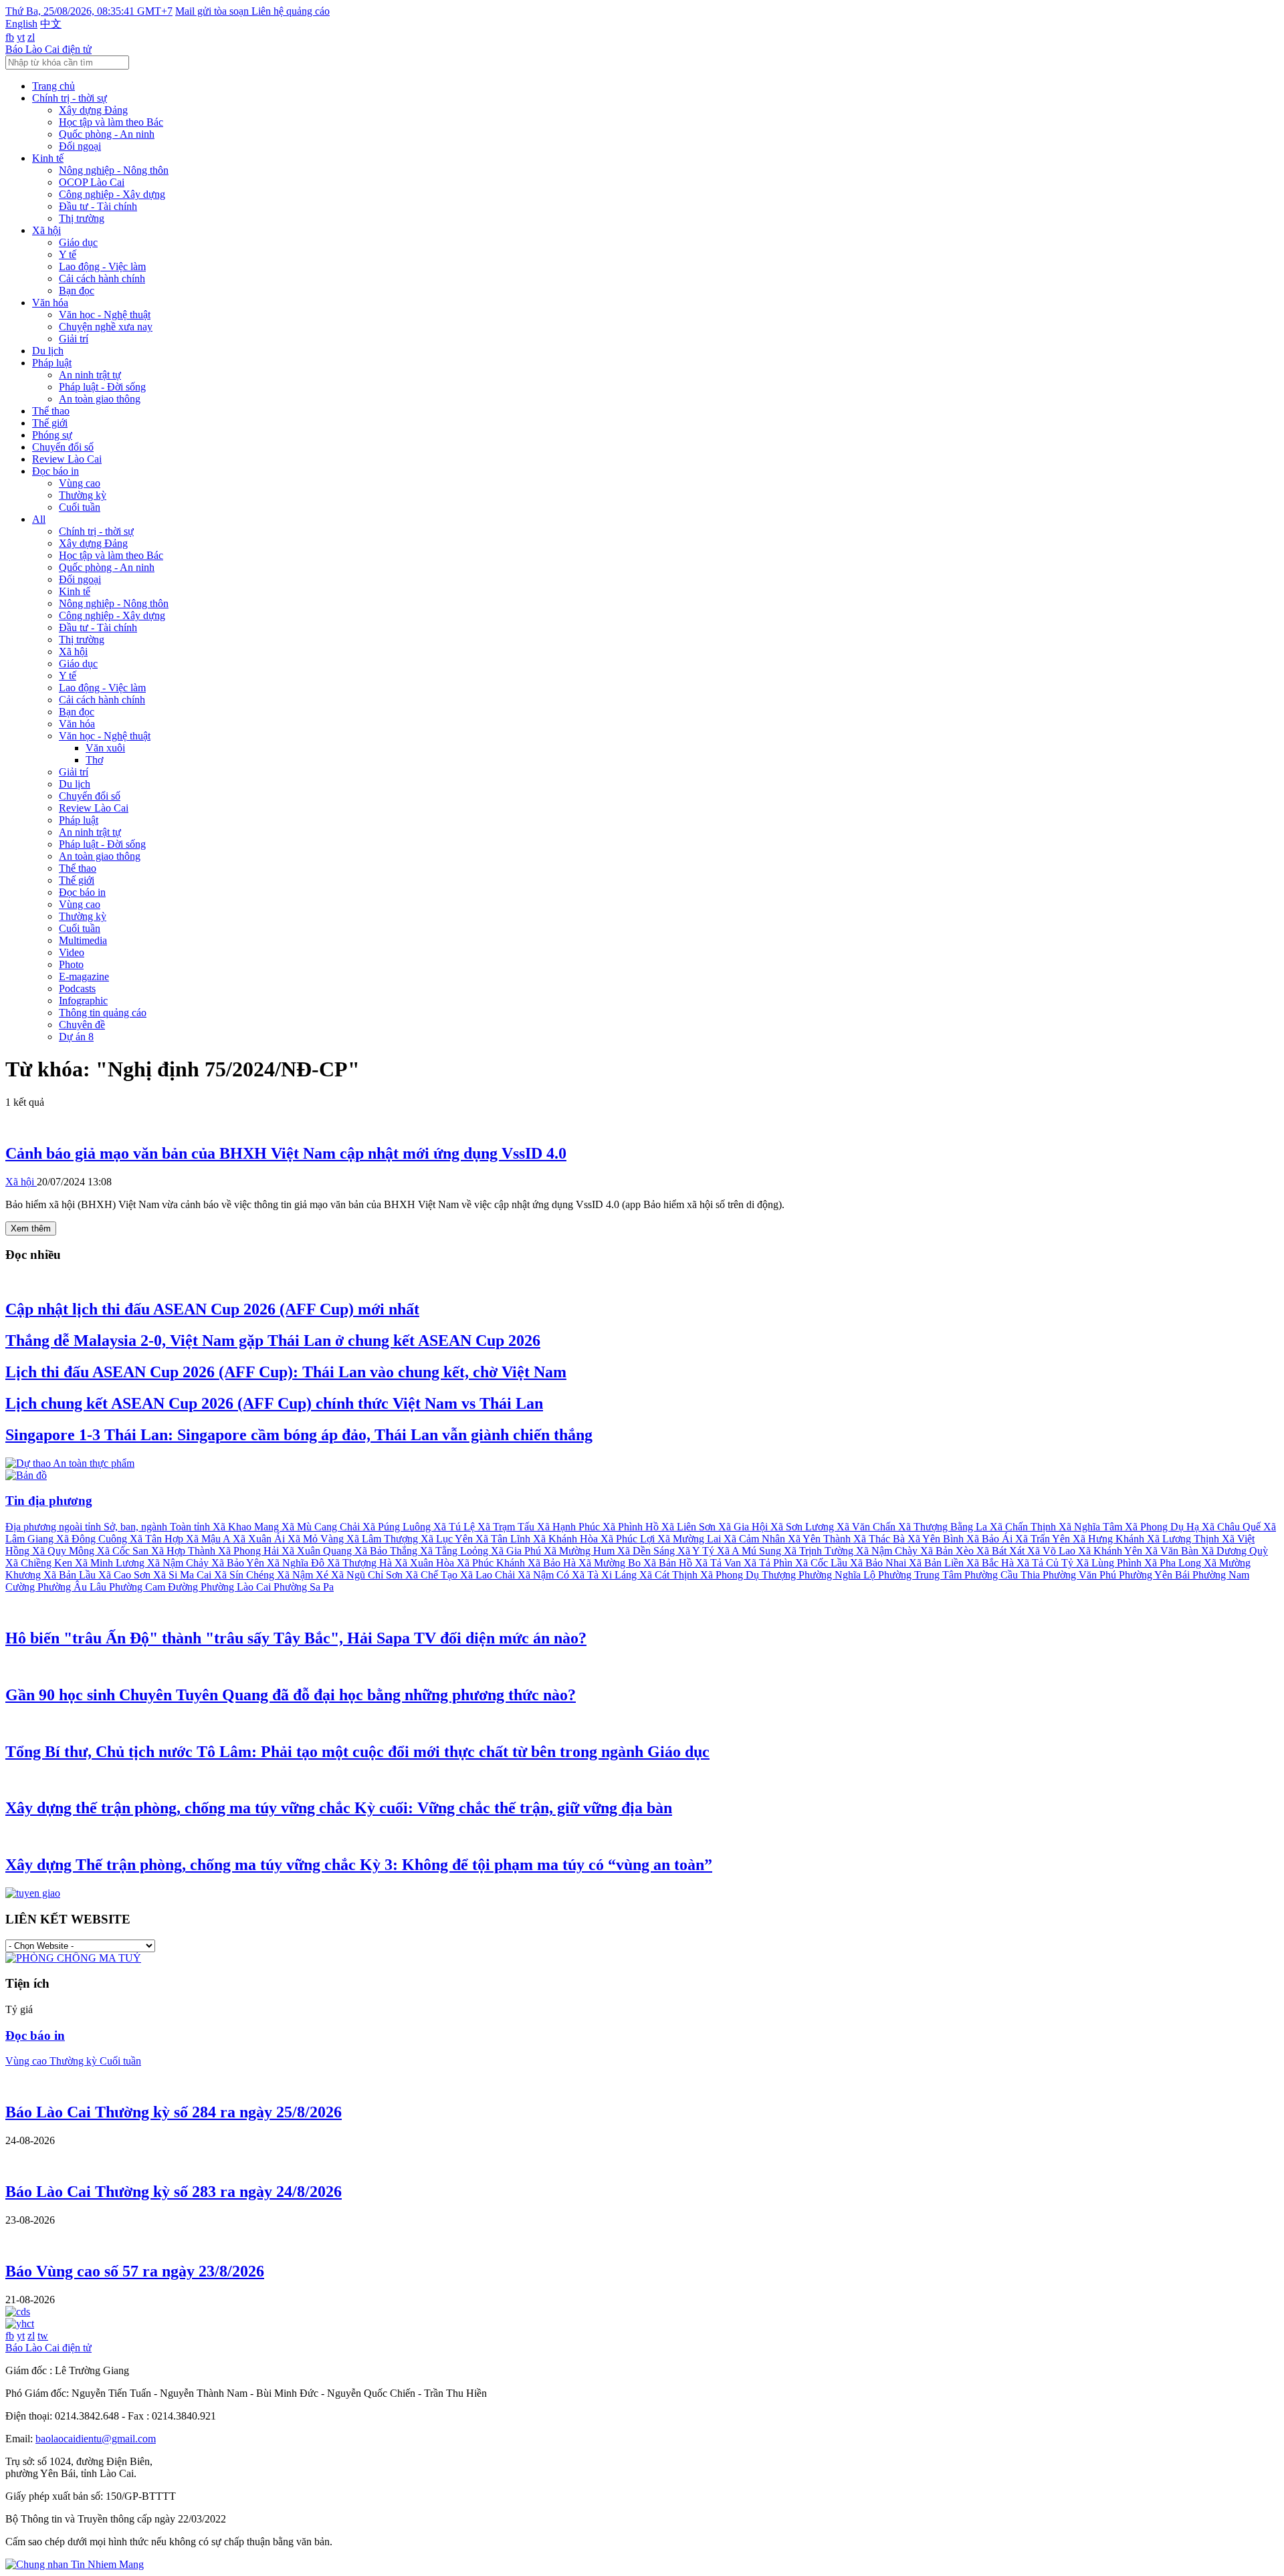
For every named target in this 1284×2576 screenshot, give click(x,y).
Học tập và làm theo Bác (111, 122)
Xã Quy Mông (65, 1551)
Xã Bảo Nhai (879, 1563)
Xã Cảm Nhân (756, 1539)
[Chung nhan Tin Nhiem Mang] (75, 2564)
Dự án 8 (76, 1037)
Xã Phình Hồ (632, 1527)
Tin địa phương (49, 1501)
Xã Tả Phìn (769, 1563)
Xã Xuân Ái (260, 1539)
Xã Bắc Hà (991, 1563)
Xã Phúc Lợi (629, 1539)
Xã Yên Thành (821, 1539)
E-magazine (84, 976)
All (39, 519)
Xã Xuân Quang (318, 1551)
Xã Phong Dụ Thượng (749, 1575)
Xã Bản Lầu (71, 1575)
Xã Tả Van (719, 1563)
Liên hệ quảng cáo (291, 11)
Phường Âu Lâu (73, 1587)
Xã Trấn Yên (1044, 1539)
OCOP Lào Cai (92, 182)
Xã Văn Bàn (1173, 1551)
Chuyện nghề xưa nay (106, 327)
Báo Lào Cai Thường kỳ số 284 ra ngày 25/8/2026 (174, 2112)
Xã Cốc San (124, 1551)
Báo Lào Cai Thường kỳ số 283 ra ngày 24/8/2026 (174, 2192)
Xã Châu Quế (1233, 1527)
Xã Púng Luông (398, 1527)
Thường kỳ (83, 495)
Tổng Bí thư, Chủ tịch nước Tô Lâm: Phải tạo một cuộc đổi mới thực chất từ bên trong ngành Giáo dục (357, 1752)
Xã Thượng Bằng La (944, 1527)
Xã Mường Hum (580, 1551)
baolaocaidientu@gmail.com (96, 2439)
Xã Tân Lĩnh (504, 1539)
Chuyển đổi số (63, 447)
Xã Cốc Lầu (823, 1563)
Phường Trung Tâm (921, 1575)
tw (43, 2336)
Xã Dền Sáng (647, 1551)
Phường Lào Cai (237, 1587)
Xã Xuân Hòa (426, 1563)
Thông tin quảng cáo (103, 1013)
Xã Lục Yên (448, 1539)
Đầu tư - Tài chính (98, 206)
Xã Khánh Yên (1111, 1551)
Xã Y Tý (697, 1551)
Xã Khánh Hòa (567, 1539)
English (21, 24)
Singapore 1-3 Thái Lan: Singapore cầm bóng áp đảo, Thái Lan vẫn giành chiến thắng (299, 1435)
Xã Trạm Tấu (507, 1527)
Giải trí (74, 339)
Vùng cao (80, 483)
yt (21, 37)
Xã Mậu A (209, 1539)
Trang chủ (53, 86)
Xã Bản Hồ (669, 1563)
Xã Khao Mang (247, 1527)
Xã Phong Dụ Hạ (1163, 1527)
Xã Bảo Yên (239, 1563)
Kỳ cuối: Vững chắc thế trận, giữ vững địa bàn (339, 1808)
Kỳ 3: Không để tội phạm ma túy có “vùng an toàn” (359, 1865)
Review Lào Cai (67, 459)
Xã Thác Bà (880, 1539)
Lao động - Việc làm (102, 266)
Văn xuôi (105, 748)
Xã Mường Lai (690, 1539)
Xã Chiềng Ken (40, 1563)
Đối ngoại (80, 146)
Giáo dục (78, 242)
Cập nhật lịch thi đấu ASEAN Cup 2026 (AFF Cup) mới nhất (212, 1309)
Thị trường (82, 218)
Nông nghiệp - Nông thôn (114, 170)
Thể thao (51, 411)
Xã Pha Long (1174, 1563)
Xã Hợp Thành (185, 1551)
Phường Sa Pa (304, 1587)
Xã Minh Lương (111, 1563)
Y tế (68, 254)
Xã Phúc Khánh (492, 1563)
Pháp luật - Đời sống (102, 387)
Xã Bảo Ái (991, 1539)
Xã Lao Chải (489, 1575)
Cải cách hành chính (102, 278)
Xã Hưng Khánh (1110, 1539)
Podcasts (77, 988)
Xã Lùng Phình (1110, 1563)
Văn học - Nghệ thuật (105, 315)
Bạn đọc (77, 290)
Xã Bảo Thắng (387, 1551)
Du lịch (48, 351)
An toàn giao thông (100, 399)
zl (31, 37)
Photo (71, 964)
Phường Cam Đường (155, 1587)
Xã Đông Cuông (93, 1539)
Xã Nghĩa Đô (297, 1563)
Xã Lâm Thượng (384, 1539)
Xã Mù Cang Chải (322, 1527)
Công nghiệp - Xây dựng (112, 194)
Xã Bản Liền (938, 1563)
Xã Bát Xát (1002, 1551)
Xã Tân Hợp (158, 1539)
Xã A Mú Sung (750, 1551)
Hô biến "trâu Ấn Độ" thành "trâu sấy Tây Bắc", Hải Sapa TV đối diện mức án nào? (296, 1638)
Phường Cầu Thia (1003, 1575)
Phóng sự (52, 435)
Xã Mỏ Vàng (317, 1539)
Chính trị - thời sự (70, 98)
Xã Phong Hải (250, 1551)
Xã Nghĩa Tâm (1092, 1527)
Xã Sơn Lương (804, 1527)
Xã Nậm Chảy (179, 1563)
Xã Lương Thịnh (1184, 1539)
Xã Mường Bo (611, 1563)
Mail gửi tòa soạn (213, 11)
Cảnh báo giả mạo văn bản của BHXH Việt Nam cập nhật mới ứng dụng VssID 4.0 (286, 1153)
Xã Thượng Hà (361, 1563)
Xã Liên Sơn (690, 1527)
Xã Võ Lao (1053, 1551)
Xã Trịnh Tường (820, 1551)
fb (10, 37)
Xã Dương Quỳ (1235, 1551)
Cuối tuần (80, 507)
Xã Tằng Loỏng (455, 1551)
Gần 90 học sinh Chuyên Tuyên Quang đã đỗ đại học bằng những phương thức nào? (291, 1695)
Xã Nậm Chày (888, 1551)
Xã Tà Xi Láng (606, 1575)
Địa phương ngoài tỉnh (55, 1527)
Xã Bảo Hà (553, 1563)
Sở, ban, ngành (137, 1527)
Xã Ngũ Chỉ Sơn (368, 1575)
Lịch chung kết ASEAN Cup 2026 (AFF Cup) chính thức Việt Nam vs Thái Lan (274, 1403)
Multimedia (83, 940)
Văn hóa (50, 303)
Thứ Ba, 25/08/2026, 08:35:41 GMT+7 (89, 11)
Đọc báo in (56, 471)
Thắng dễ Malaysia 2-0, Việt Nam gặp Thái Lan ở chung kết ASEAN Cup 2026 (273, 1340)
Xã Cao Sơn (126, 1575)
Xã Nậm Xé (304, 1575)
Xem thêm (31, 1228)
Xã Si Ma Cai (184, 1575)
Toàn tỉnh (191, 1527)
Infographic (83, 1001)
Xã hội (46, 230)
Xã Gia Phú (517, 1551)
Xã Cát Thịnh (670, 1575)
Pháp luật (52, 363)
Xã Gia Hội (744, 1527)
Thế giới (50, 423)
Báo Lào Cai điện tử (48, 49)
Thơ (94, 760)
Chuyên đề (82, 1025)
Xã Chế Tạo (433, 1575)
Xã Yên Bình (937, 1539)
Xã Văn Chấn (867, 1527)
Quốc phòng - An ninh (107, 134)
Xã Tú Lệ (455, 1527)
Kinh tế (48, 158)
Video (72, 952)
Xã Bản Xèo (948, 1551)
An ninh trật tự (90, 375)
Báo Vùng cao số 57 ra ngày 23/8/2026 (135, 2271)
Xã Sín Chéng (245, 1575)
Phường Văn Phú (1081, 1575)
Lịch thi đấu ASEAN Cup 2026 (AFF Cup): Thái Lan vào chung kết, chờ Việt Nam (286, 1372)
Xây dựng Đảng (93, 110)
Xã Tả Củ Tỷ (1046, 1563)
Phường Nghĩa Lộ (838, 1575)
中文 (51, 24)
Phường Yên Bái (1156, 1575)
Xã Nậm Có (545, 1575)
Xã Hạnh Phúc (570, 1527)
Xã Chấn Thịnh (1024, 1527)
